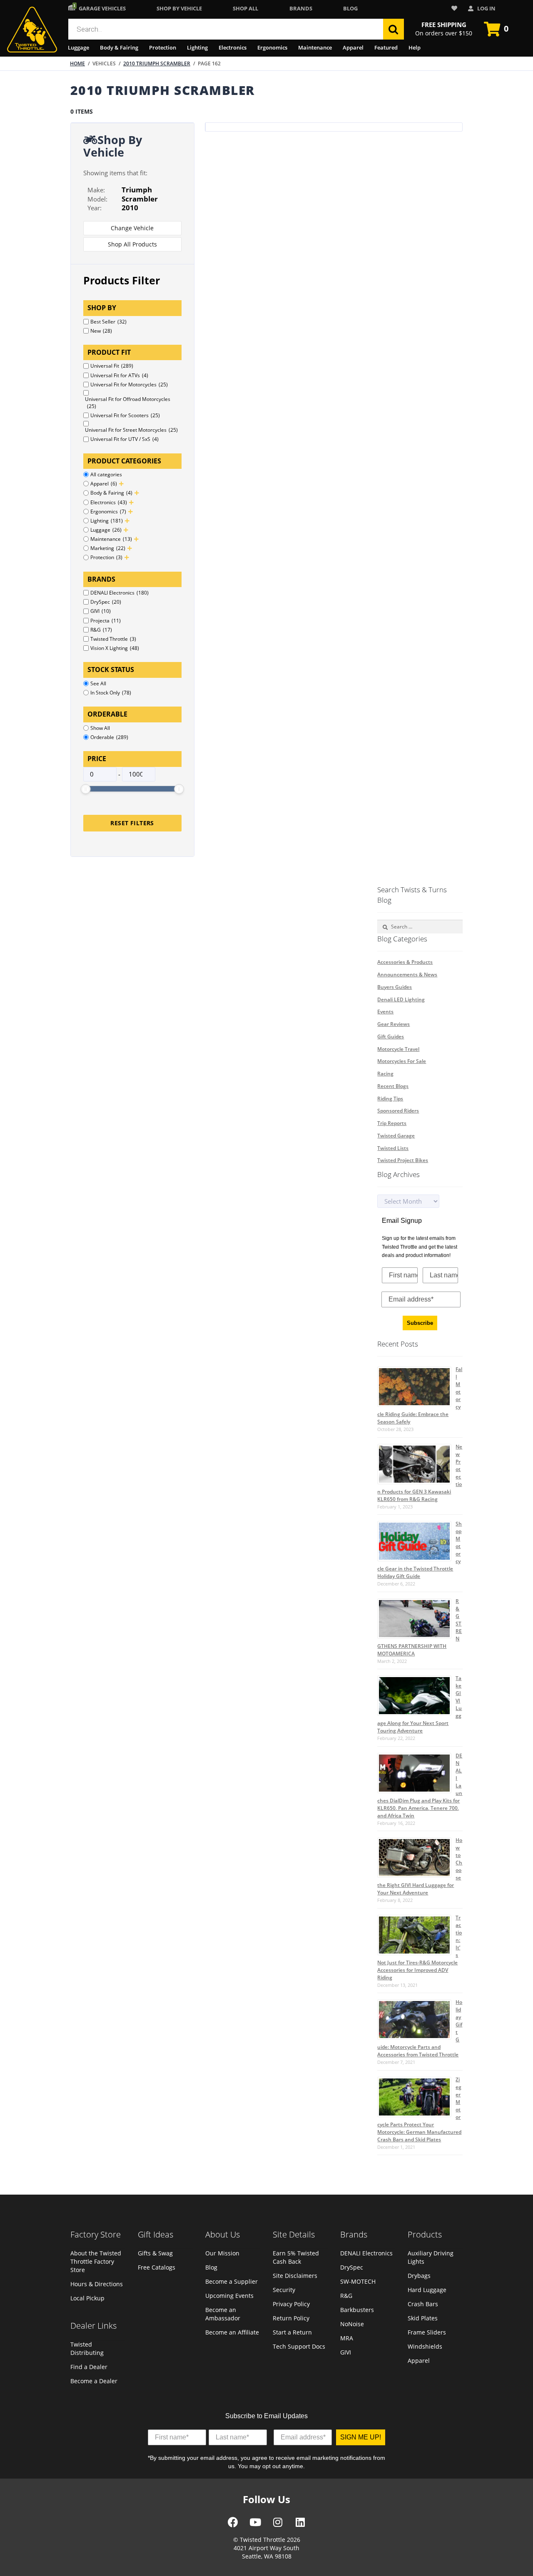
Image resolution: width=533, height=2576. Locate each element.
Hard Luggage (427, 2290)
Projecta (106, 621)
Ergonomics (272, 47)
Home (77, 63)
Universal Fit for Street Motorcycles (131, 430)
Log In (486, 8)
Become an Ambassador (223, 2314)
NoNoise (352, 2324)
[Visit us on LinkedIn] (300, 2525)
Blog (350, 8)
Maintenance (315, 47)
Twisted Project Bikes (403, 1160)
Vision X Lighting (115, 648)
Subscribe (420, 1323)
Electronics (233, 47)
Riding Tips (390, 1099)
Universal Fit (112, 366)
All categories (106, 474)
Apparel (353, 47)
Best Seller (108, 322)
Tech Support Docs (299, 2346)
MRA (347, 2338)
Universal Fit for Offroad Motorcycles (128, 403)
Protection (163, 47)
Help (415, 47)
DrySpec (106, 602)
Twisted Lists (393, 1148)
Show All (100, 728)
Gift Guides (391, 1037)
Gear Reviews (394, 1024)
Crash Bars (423, 2304)
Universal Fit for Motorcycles (129, 385)
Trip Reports (392, 1123)
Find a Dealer (89, 2367)
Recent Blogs (393, 1086)
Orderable (109, 737)
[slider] (86, 789)
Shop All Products (132, 244)
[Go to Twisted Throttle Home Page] (32, 30)
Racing (385, 1074)
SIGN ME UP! (361, 2437)
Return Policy (291, 2318)
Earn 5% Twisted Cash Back (296, 2257)
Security (284, 2290)
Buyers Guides (395, 987)
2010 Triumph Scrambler (157, 63)
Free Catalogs (157, 2267)
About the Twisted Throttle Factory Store (96, 2261)
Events (385, 1012)
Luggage (78, 47)
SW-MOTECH (358, 2281)
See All (98, 683)
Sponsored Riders (398, 1111)
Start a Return (292, 2332)
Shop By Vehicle (179, 8)
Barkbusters (357, 2310)
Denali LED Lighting (401, 999)
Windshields (425, 2346)
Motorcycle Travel (398, 1049)
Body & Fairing (119, 47)
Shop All (245, 8)
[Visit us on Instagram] (278, 2525)
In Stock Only (111, 693)
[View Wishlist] (456, 9)
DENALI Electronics (120, 593)
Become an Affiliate (232, 2332)
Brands (301, 8)
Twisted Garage (396, 1136)
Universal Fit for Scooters (125, 415)
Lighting (197, 47)
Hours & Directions (97, 2284)
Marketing (108, 548)
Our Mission (222, 2253)
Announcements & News (407, 974)
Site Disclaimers (295, 2276)
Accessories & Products (405, 962)
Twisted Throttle (113, 639)
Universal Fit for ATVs (119, 375)
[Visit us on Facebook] (233, 2525)
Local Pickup (87, 2298)
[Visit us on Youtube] (255, 2525)
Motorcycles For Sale (402, 1061)
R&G (101, 630)
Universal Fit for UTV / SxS (125, 439)
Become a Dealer (94, 2381)
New (101, 331)
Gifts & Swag (155, 2253)
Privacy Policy (291, 2304)
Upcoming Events (229, 2296)
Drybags (419, 2276)
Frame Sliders (427, 2332)
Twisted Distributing (87, 2348)
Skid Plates (423, 2318)
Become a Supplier (232, 2281)
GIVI (101, 611)
